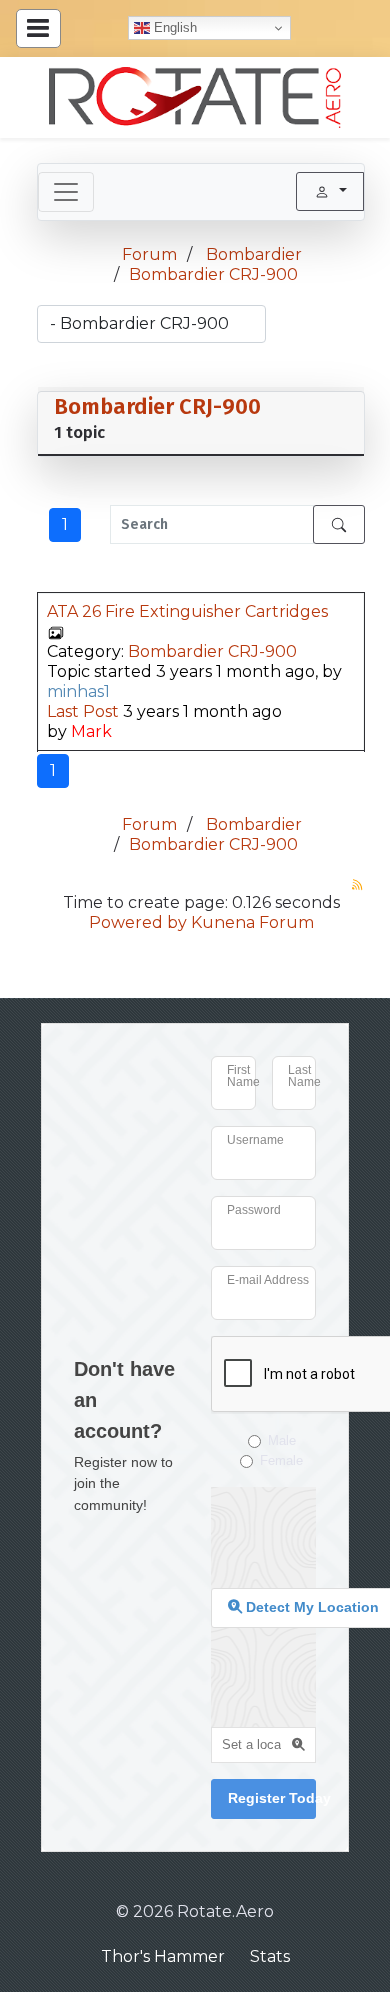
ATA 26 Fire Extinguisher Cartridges (187, 611)
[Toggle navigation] (66, 192)
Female (281, 1460)
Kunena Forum (252, 922)
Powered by (138, 922)
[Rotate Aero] (195, 97)
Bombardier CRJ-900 (157, 406)
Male (282, 1440)
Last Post (83, 711)
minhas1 (78, 691)
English (173, 27)
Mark (91, 731)
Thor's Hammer (163, 1956)
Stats (270, 1956)
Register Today (272, 1798)
